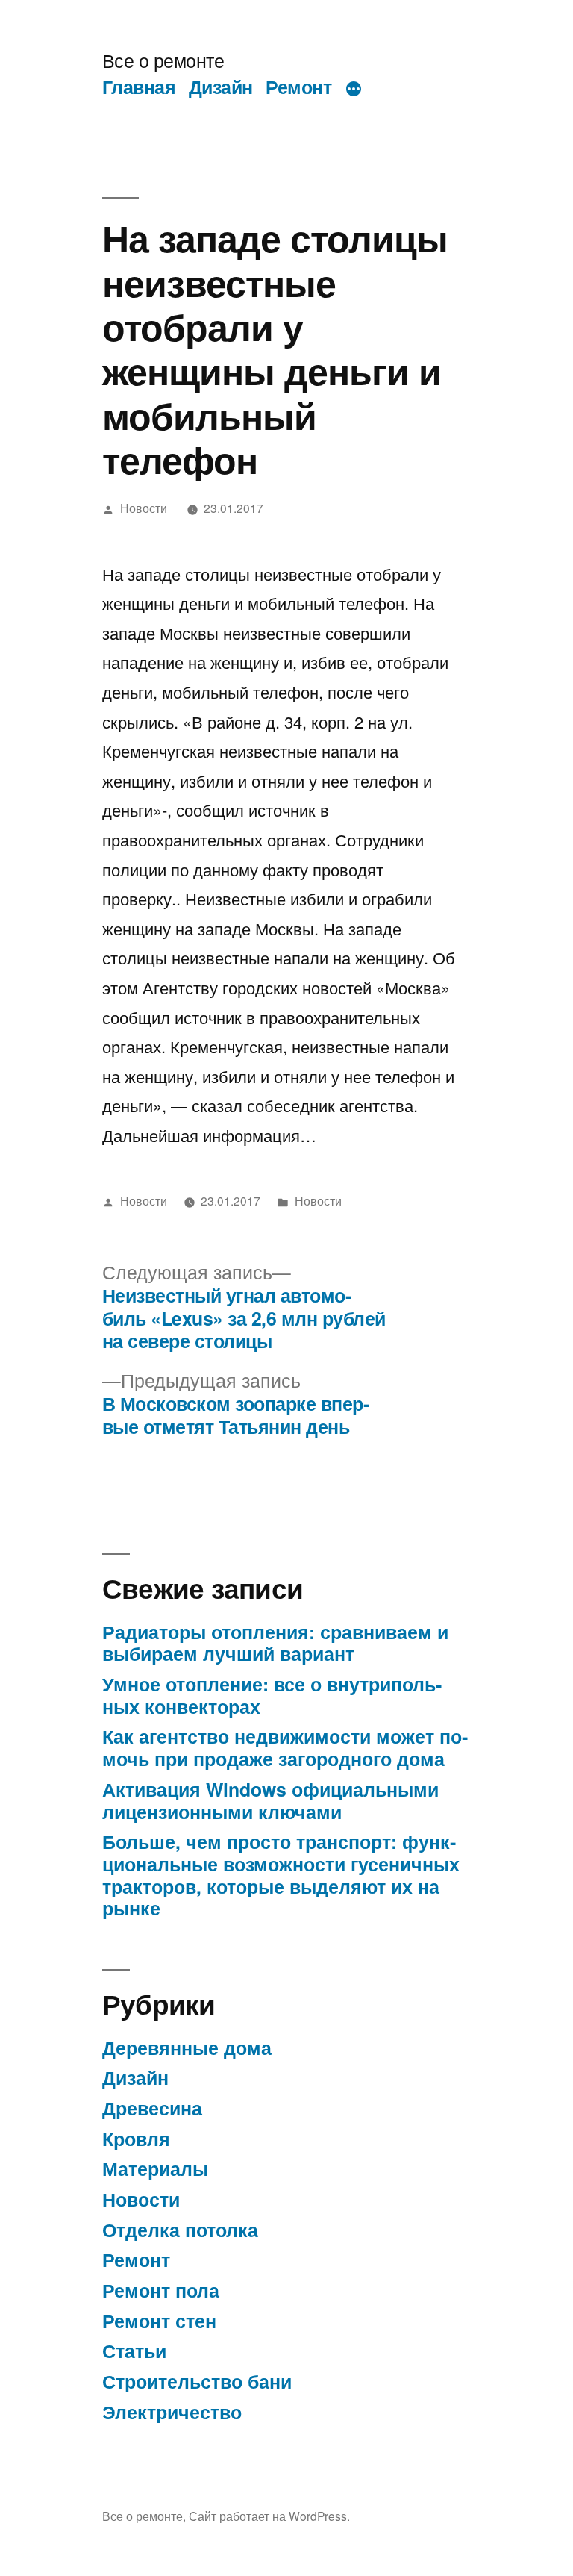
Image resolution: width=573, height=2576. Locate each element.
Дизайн (221, 87)
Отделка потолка (180, 2230)
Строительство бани (197, 2381)
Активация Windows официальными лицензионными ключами (270, 1800)
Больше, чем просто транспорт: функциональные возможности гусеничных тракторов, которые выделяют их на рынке (281, 1875)
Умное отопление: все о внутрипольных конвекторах (272, 1695)
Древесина (152, 2108)
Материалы (155, 2168)
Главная (139, 87)
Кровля (136, 2139)
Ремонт (298, 87)
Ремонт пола (161, 2290)
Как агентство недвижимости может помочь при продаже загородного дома (285, 1747)
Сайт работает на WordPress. (269, 2516)
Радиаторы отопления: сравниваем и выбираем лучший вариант (275, 1643)
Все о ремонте (163, 60)
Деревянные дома (187, 2048)
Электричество (172, 2412)
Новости (144, 508)
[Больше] (354, 90)
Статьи (134, 2351)
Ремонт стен (159, 2321)
